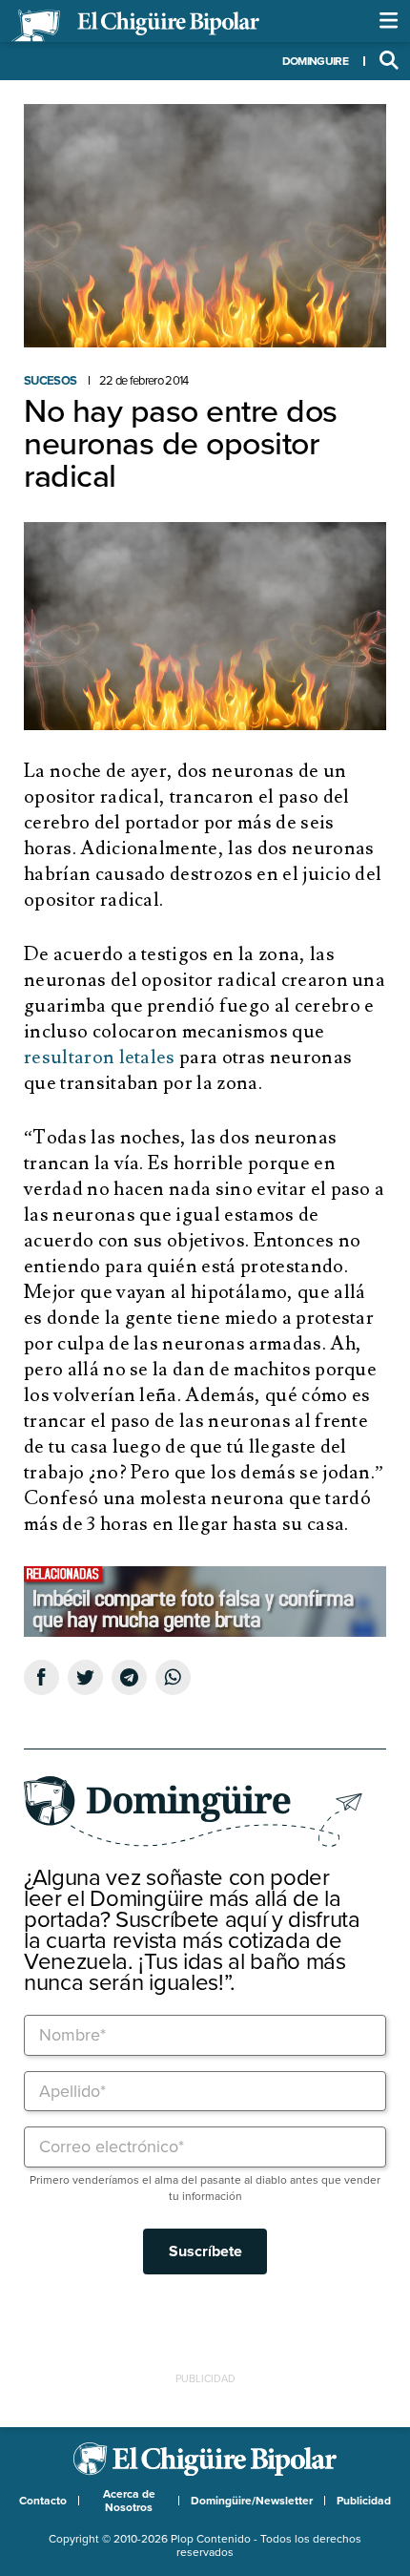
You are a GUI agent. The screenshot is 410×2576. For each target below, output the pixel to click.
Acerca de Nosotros (129, 2501)
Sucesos (50, 381)
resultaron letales (100, 1058)
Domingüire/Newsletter (252, 2501)
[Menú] (389, 21)
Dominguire (315, 61)
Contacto (43, 2501)
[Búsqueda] (389, 61)
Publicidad (364, 2501)
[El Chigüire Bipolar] (135, 26)
